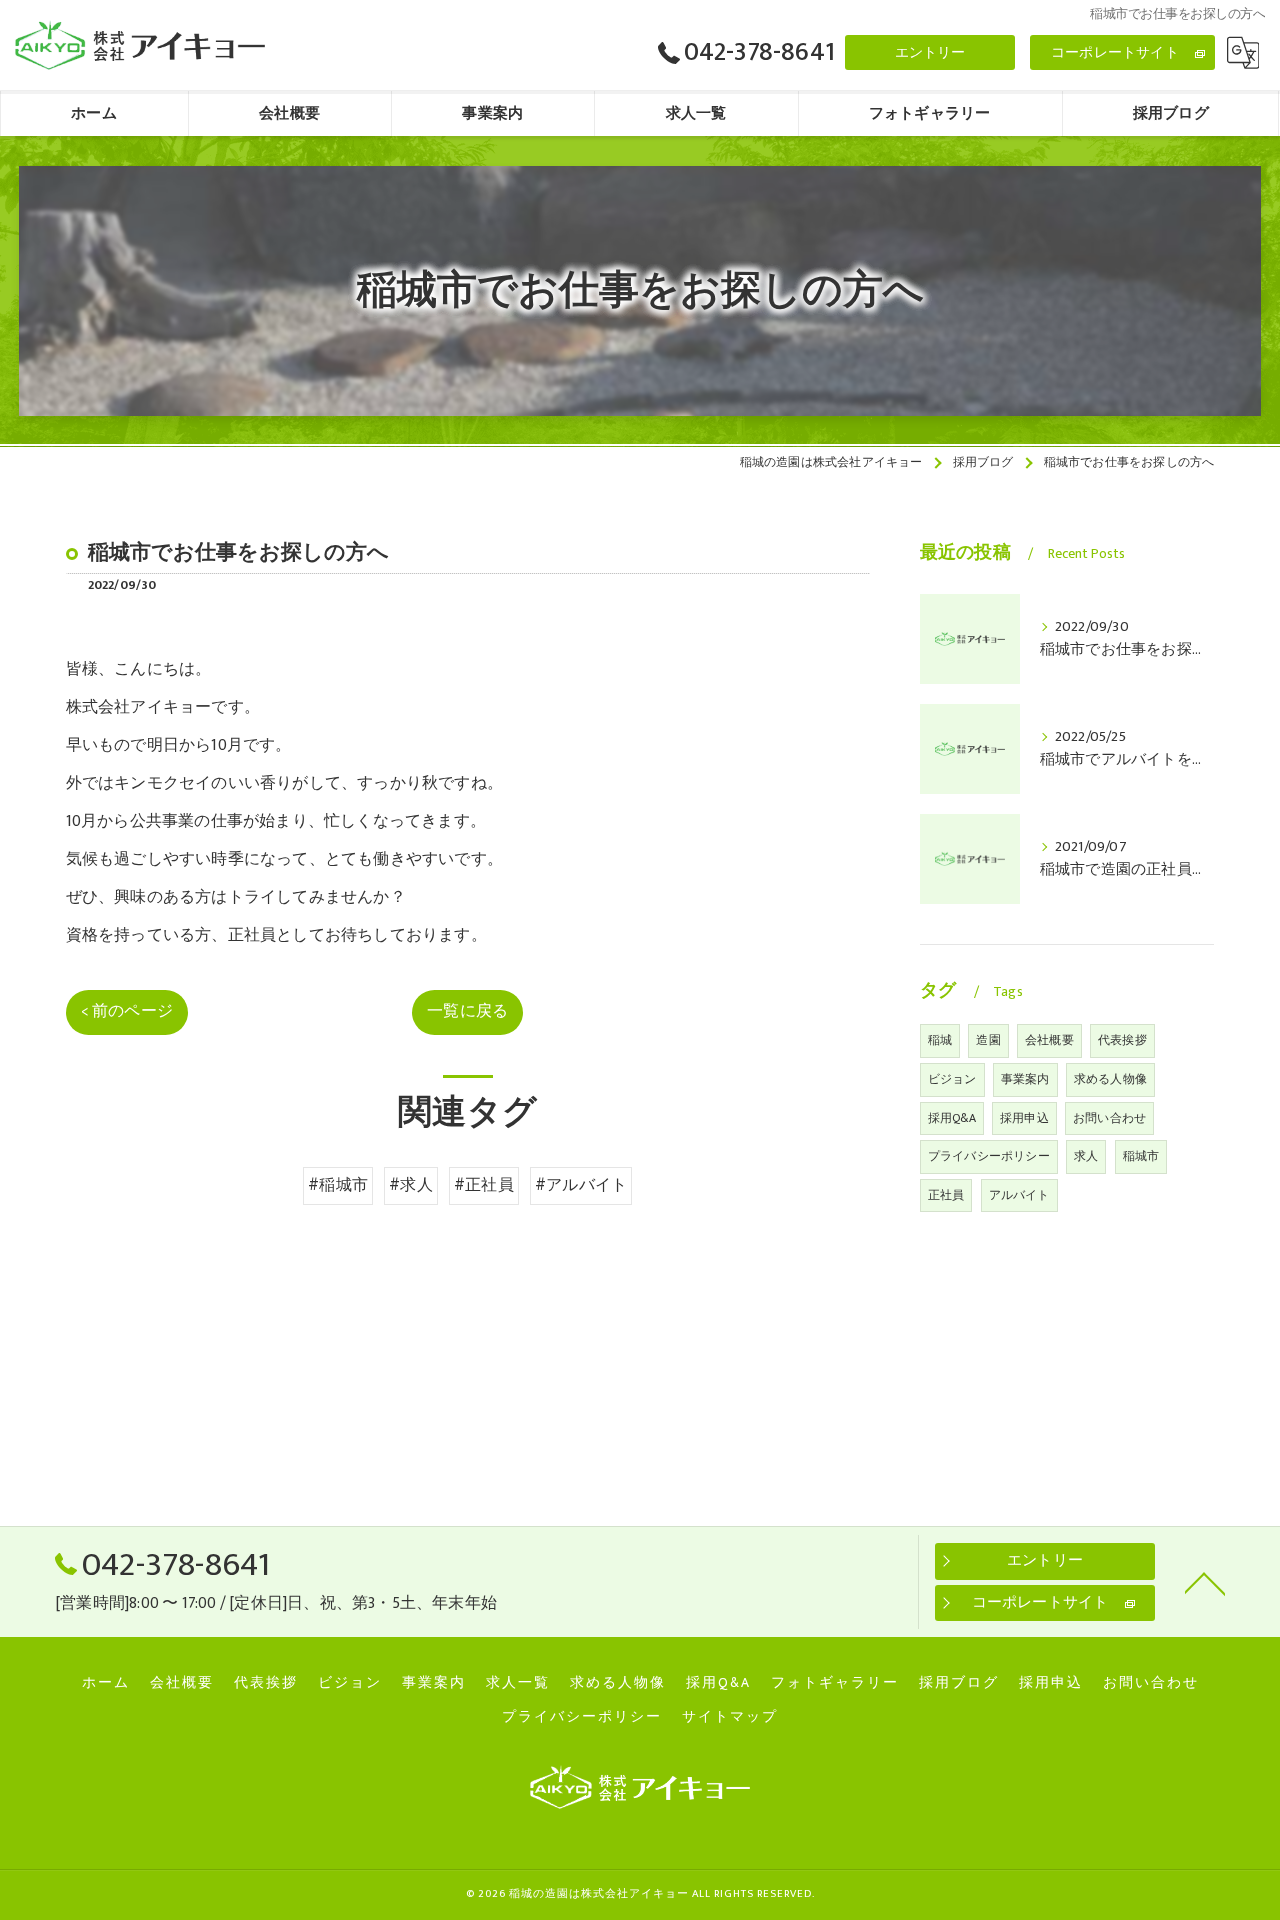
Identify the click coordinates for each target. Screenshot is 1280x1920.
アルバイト (1019, 1195)
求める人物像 (1110, 1079)
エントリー (930, 52)
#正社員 (484, 1185)
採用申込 (1024, 1118)
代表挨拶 (1122, 1040)
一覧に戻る (467, 1011)
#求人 (411, 1185)
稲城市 (1141, 1156)
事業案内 (1025, 1079)
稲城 (940, 1040)
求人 (1086, 1156)
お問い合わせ (1109, 1118)
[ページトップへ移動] (1205, 1582)
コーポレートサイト (1115, 52)
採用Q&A (952, 1118)
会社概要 (1049, 1040)
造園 (988, 1040)
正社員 (946, 1195)
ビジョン (952, 1079)
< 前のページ (127, 1011)
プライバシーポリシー (989, 1156)
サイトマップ (730, 1717)
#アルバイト (581, 1185)
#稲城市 (338, 1185)
